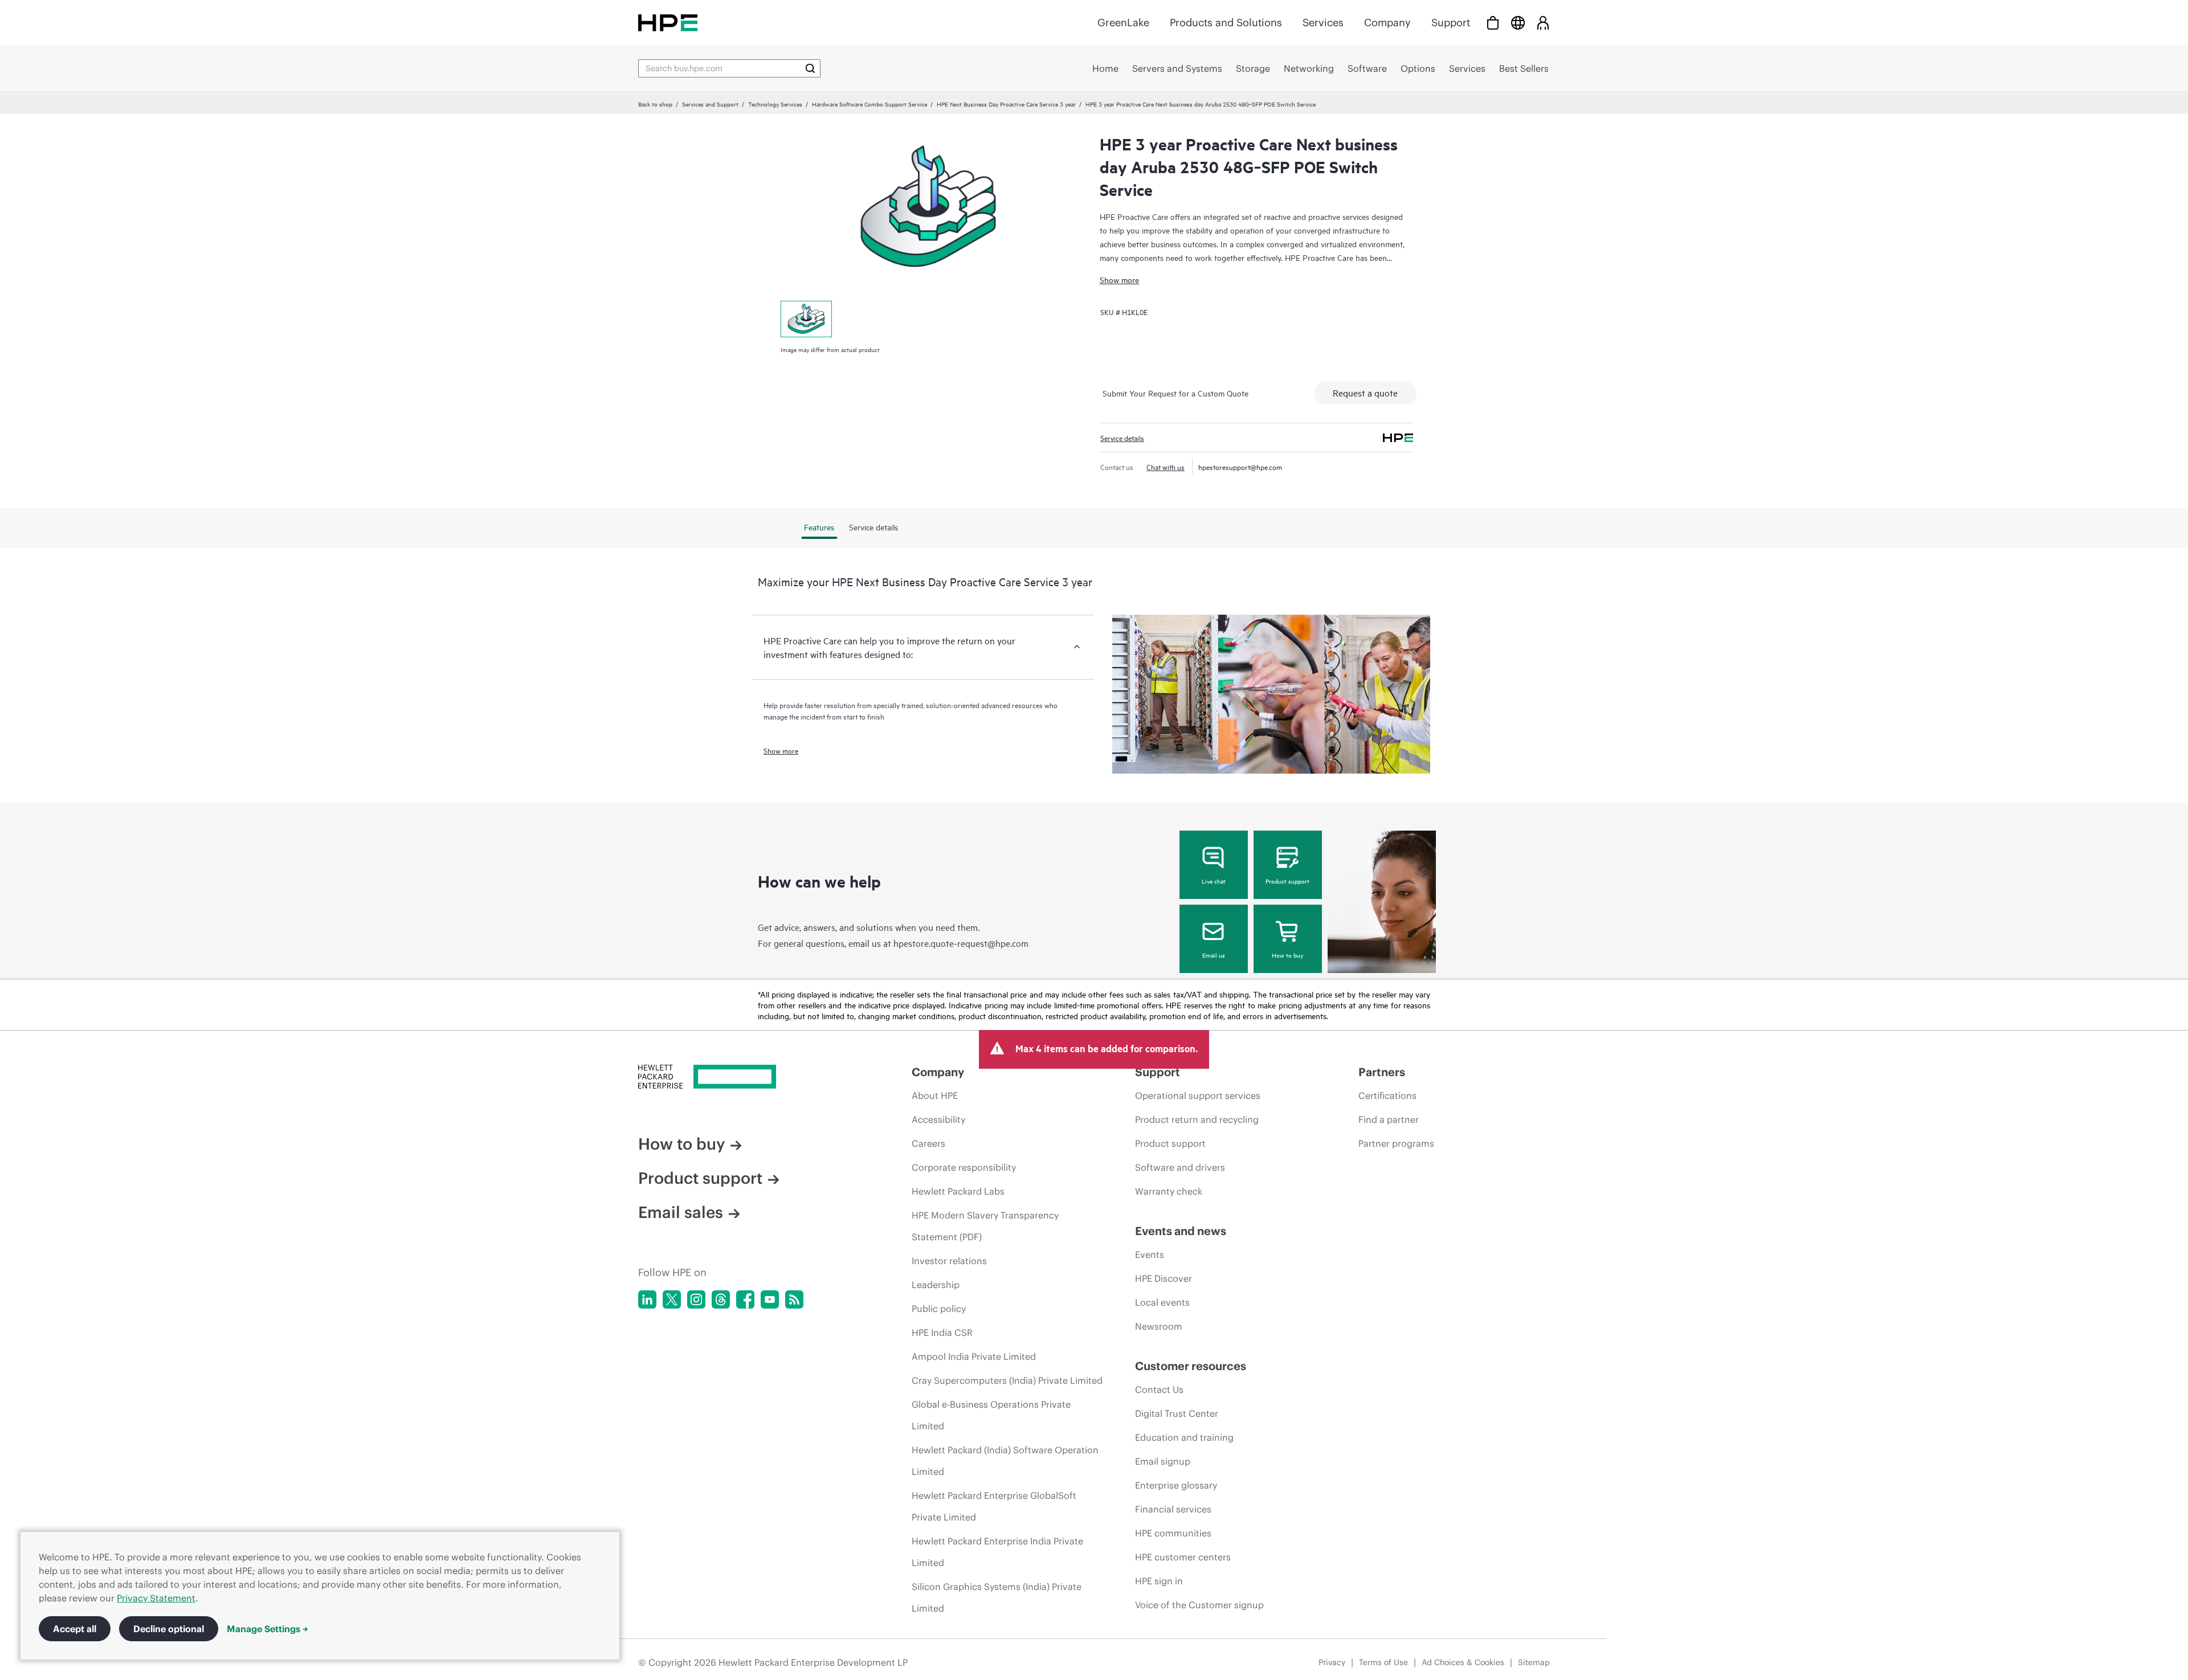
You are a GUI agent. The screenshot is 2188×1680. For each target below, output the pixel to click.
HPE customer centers (1183, 1557)
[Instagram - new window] (696, 1299)
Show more (1119, 279)
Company (1387, 23)
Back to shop (655, 104)
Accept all (75, 1629)
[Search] (810, 68)
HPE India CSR (942, 1332)
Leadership (936, 1285)
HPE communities (1173, 1533)
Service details (1122, 438)
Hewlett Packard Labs (958, 1191)
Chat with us (1166, 467)
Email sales (681, 1212)
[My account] (1543, 23)
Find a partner (1389, 1119)
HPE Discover (1164, 1278)
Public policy (939, 1309)
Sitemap (1534, 1662)
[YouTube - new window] (770, 1299)
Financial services (1173, 1509)
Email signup (1163, 1461)
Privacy (1332, 1662)
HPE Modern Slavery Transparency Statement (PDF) (985, 1226)
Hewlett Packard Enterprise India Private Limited (997, 1552)
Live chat (1214, 881)
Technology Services (775, 104)
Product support (1287, 881)
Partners (1382, 1072)
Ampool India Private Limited (974, 1356)
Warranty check (1169, 1191)
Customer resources (1191, 1366)
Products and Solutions (1226, 23)
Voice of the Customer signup (1199, 1605)
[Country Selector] (1518, 23)
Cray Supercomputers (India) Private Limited (1007, 1380)
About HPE (935, 1096)
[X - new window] (672, 1299)
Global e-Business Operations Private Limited (991, 1415)
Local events (1162, 1302)
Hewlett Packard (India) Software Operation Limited (1005, 1461)
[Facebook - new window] (745, 1299)
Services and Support (710, 104)
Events (1150, 1254)
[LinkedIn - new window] (647, 1299)
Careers (928, 1143)
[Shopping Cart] (1493, 23)
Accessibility (938, 1119)
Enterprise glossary (1176, 1485)
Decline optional (169, 1629)
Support (1451, 23)
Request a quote (1365, 393)
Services (1323, 23)
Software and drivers (1180, 1167)
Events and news (1181, 1231)
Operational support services (1198, 1096)
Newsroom (1159, 1326)
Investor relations (949, 1261)
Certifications (1387, 1096)
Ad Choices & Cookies (1463, 1662)
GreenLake (1123, 23)
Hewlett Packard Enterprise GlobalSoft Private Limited (994, 1506)
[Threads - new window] (721, 1299)
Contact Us (1159, 1389)
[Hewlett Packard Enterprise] (668, 23)
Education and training (1184, 1437)
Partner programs (1396, 1143)
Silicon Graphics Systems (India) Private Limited (997, 1597)
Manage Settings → (268, 1629)
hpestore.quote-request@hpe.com (961, 943)
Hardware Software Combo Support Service (870, 104)
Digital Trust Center (1177, 1413)
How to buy (1287, 955)
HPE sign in (1159, 1581)
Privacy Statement (156, 1598)
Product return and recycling (1197, 1119)
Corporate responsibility (964, 1167)
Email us (1214, 955)
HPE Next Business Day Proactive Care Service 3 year (1006, 104)
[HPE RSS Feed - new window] (794, 1299)
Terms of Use (1383, 1662)
